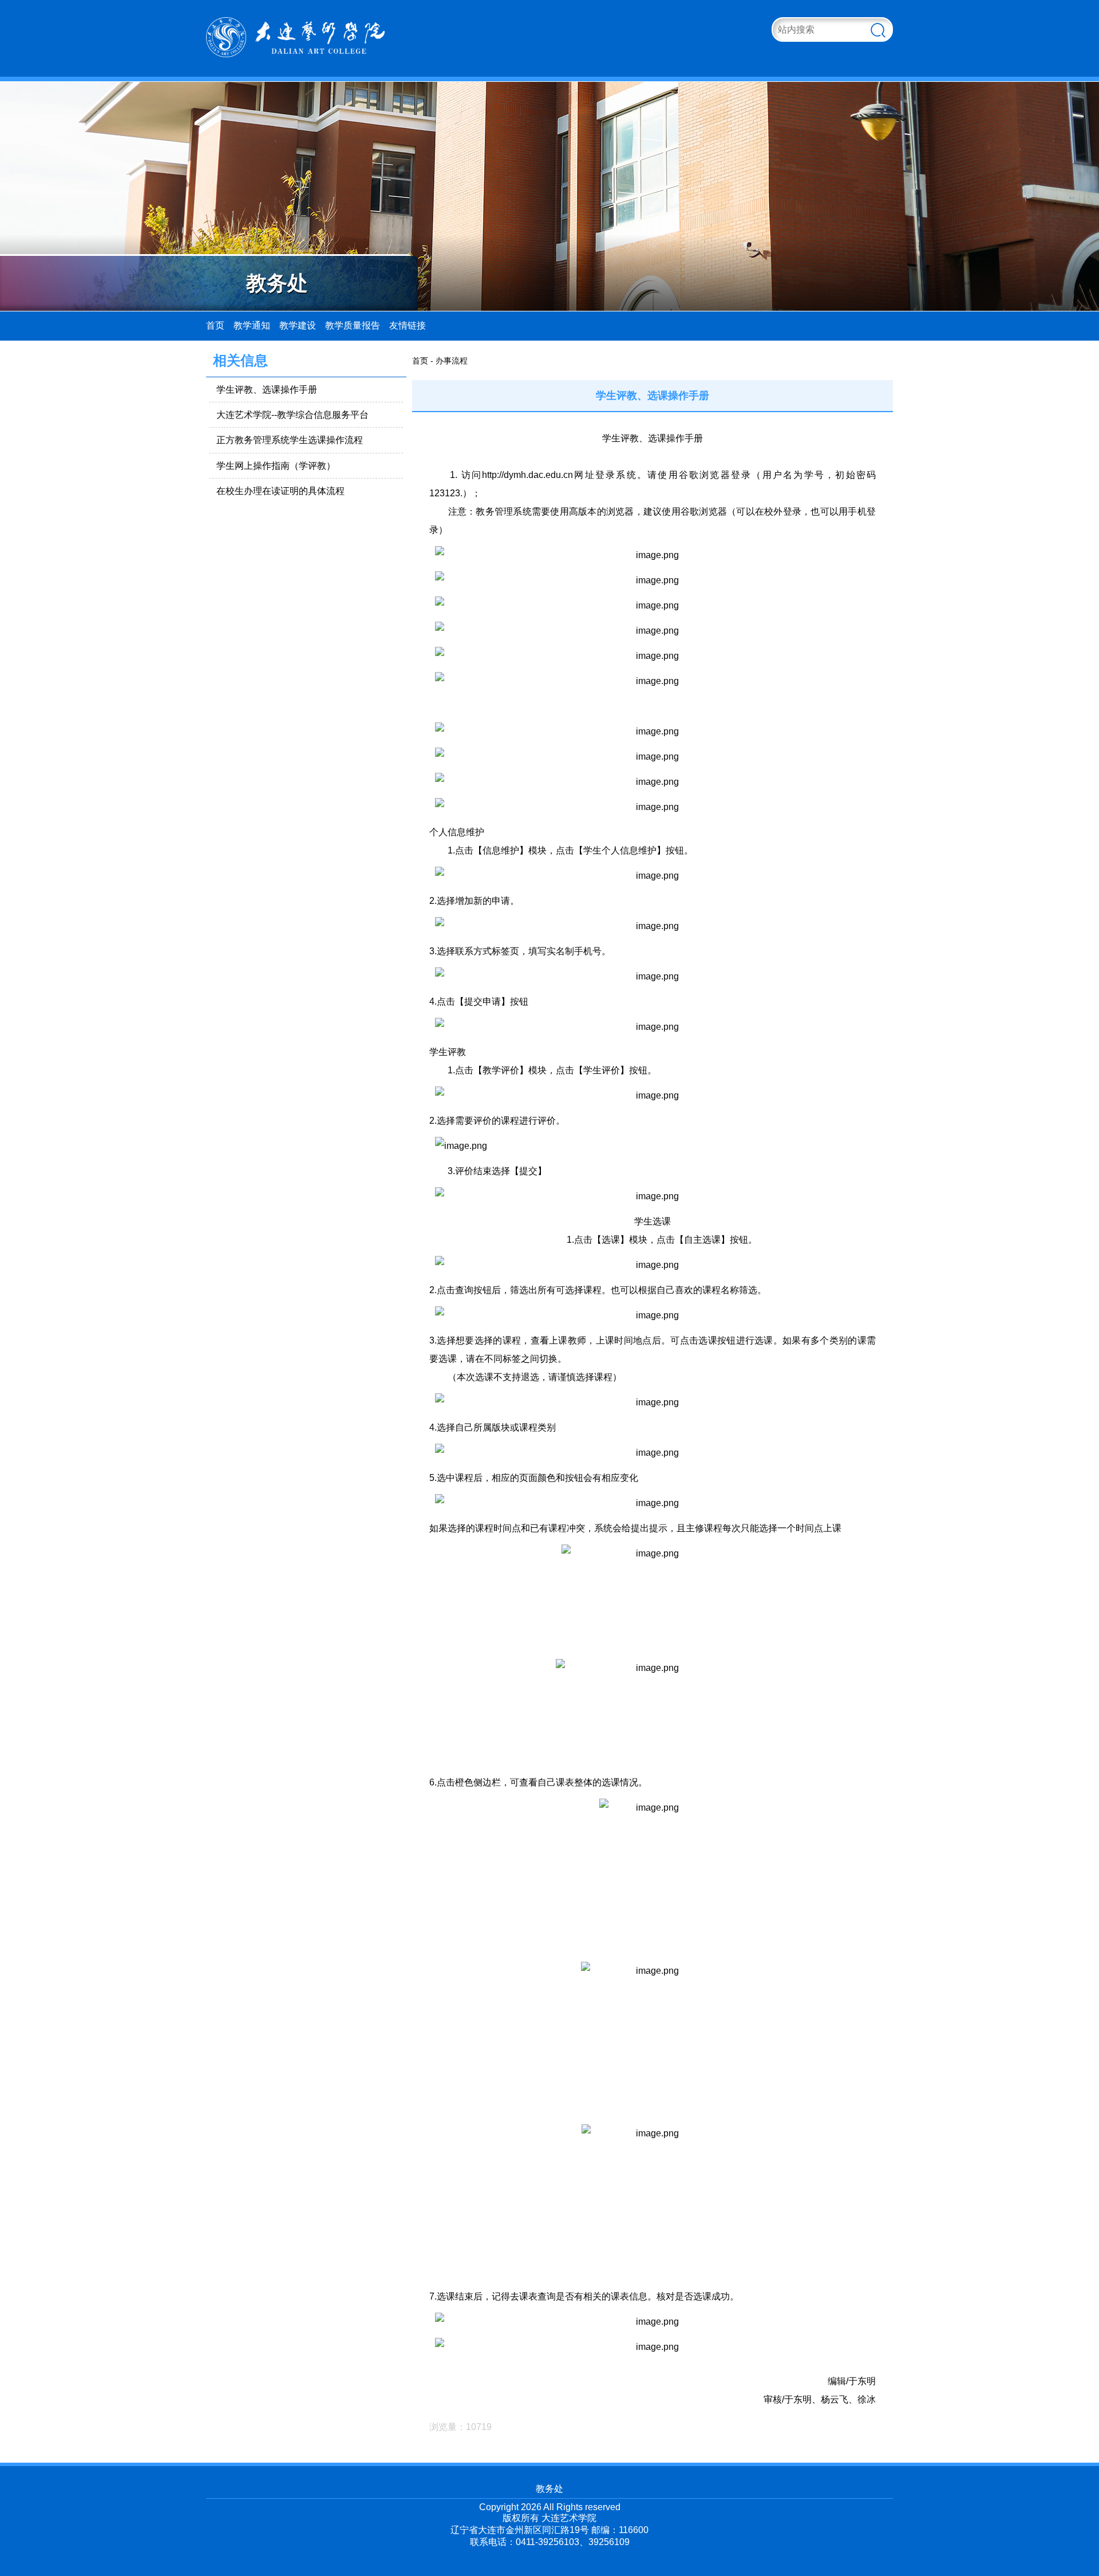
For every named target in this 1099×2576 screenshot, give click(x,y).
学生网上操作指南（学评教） (276, 466)
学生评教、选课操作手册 (267, 390)
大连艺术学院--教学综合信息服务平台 (292, 415)
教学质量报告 (353, 325)
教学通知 (252, 325)
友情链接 (408, 325)
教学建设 (298, 325)
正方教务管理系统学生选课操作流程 (290, 440)
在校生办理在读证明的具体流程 (280, 491)
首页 (215, 325)
